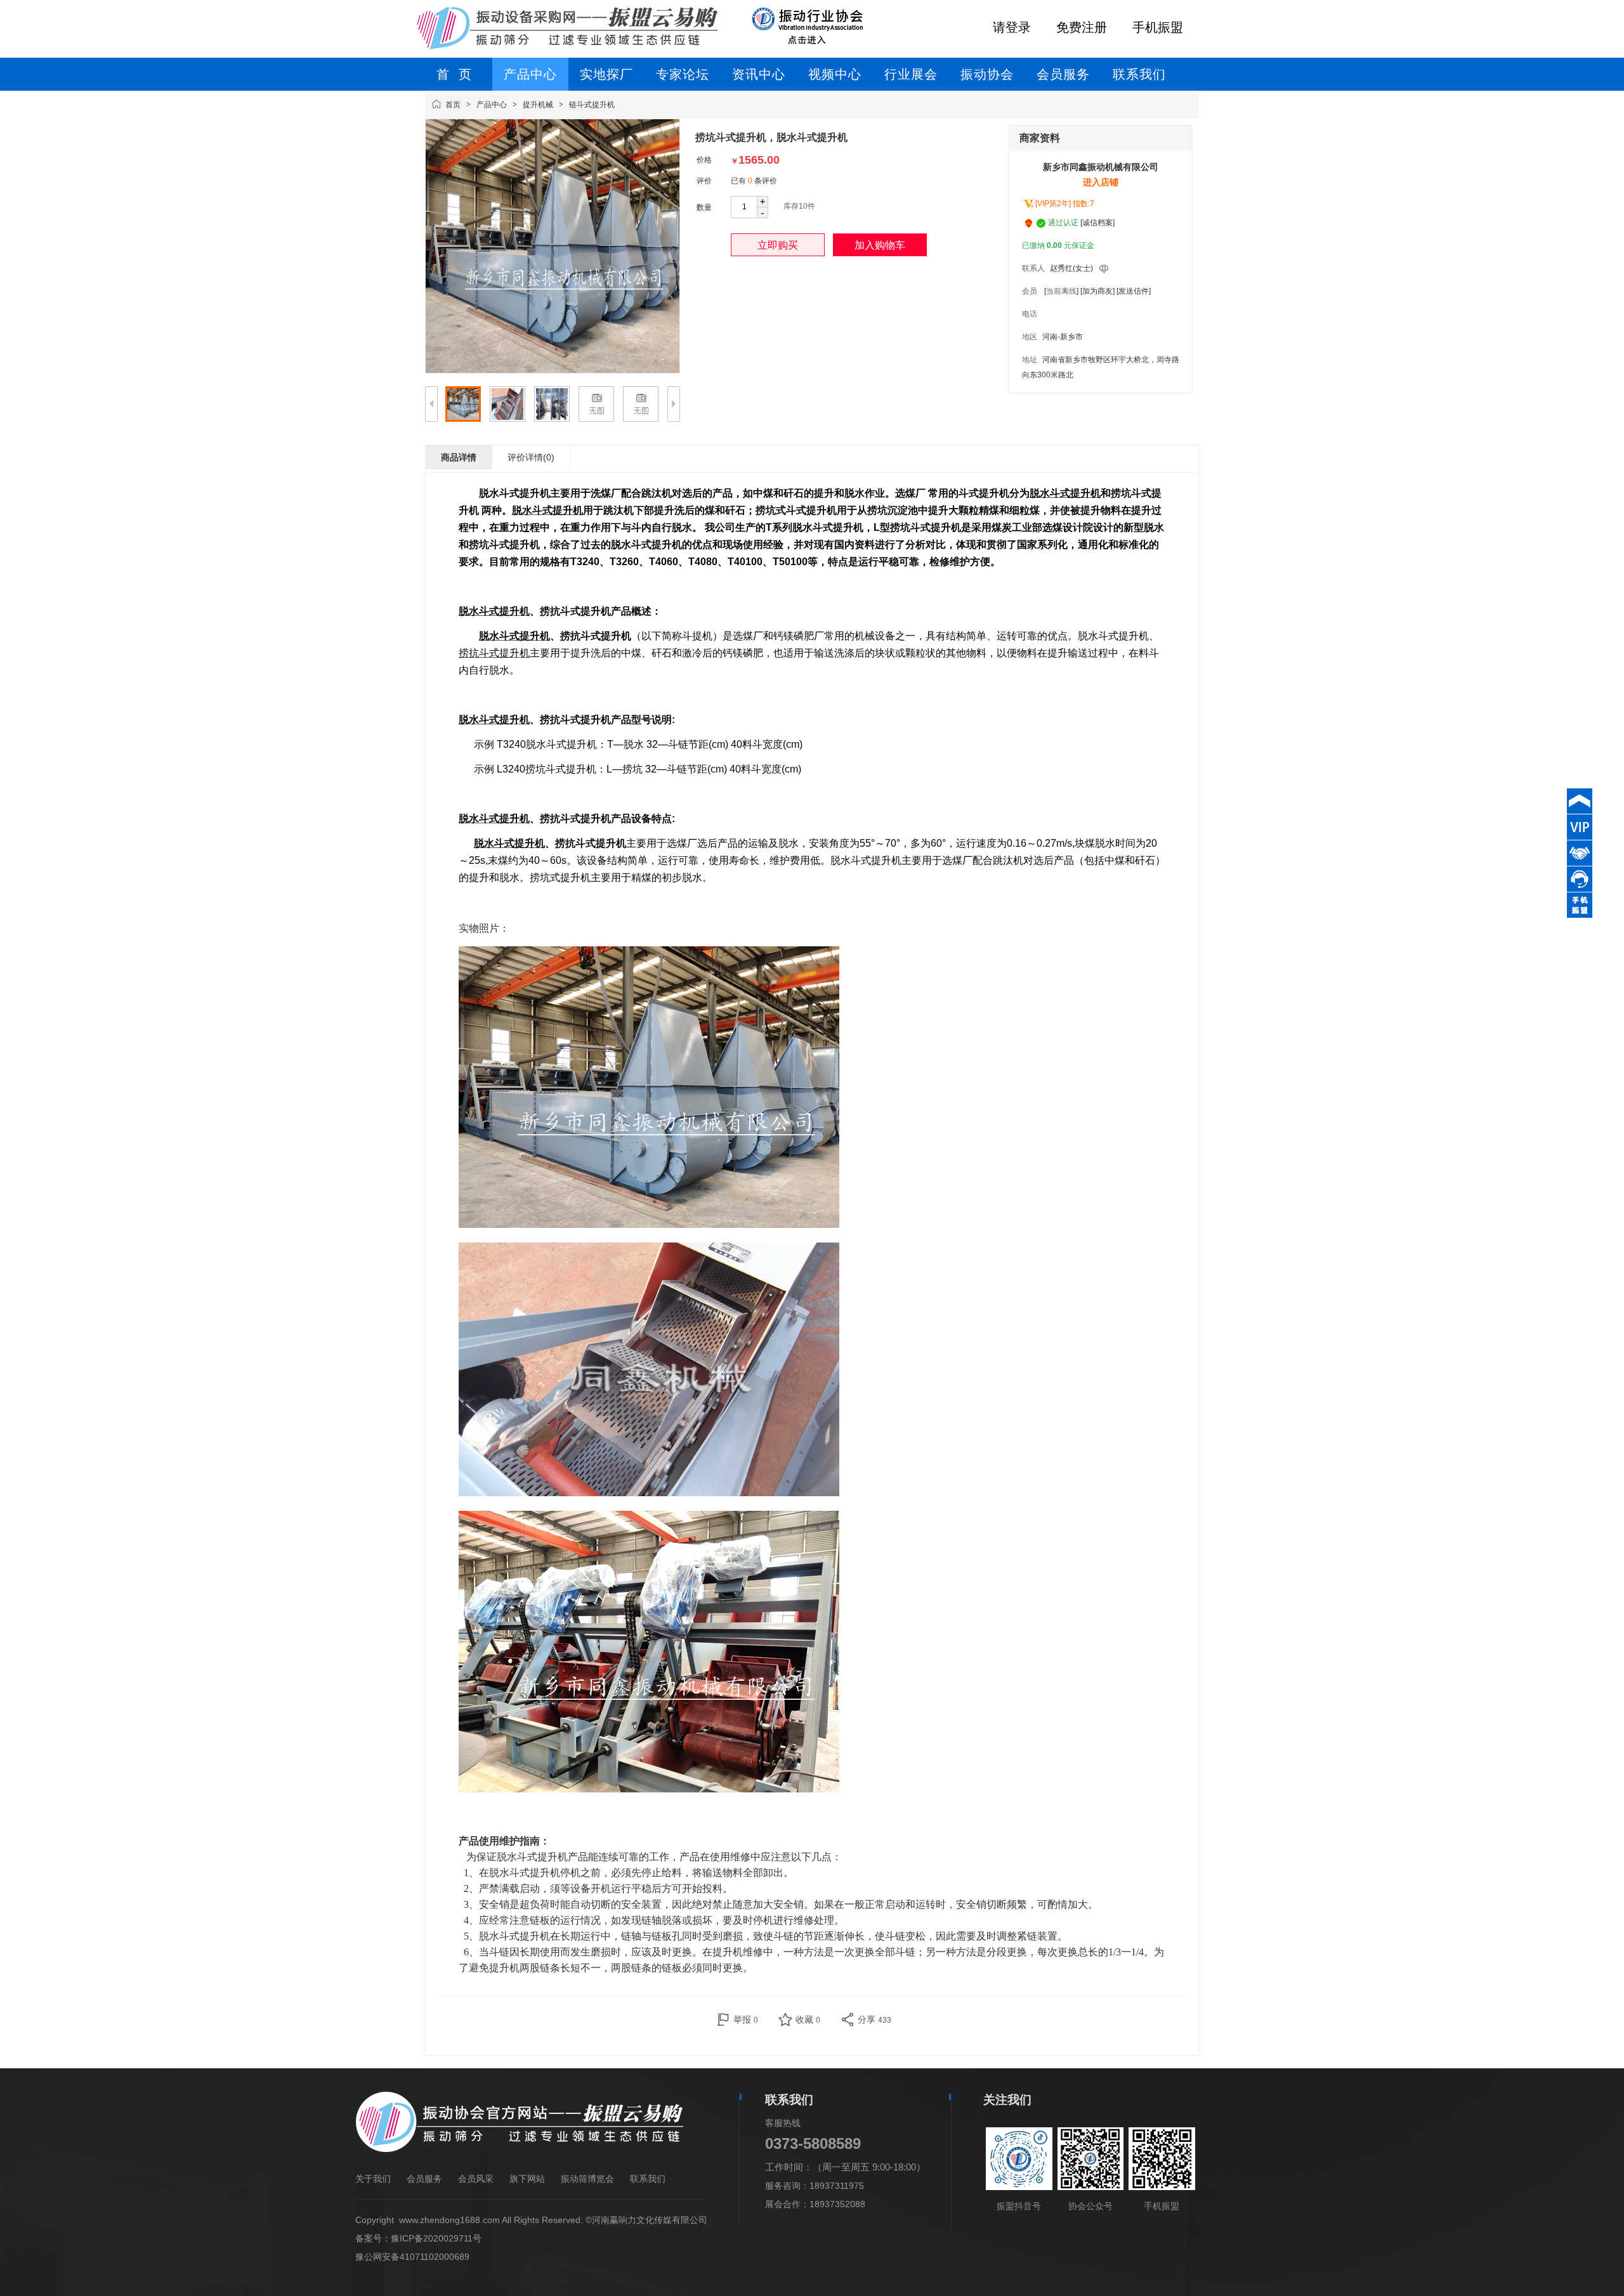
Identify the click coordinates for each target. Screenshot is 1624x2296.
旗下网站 (527, 2179)
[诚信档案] (1097, 223)
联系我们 (648, 2179)
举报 (746, 2019)
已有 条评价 (754, 181)
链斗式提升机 (592, 105)
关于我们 (373, 2179)
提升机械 (538, 105)
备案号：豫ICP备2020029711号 (418, 2238)
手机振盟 (1158, 27)
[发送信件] (1134, 291)
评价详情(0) (531, 457)
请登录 (1012, 27)
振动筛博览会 (587, 2179)
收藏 (808, 2019)
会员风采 (476, 2179)
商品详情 (459, 457)
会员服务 (424, 2179)
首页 (453, 105)
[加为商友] (1097, 291)
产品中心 (492, 105)
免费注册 (1082, 27)
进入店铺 (1101, 182)
